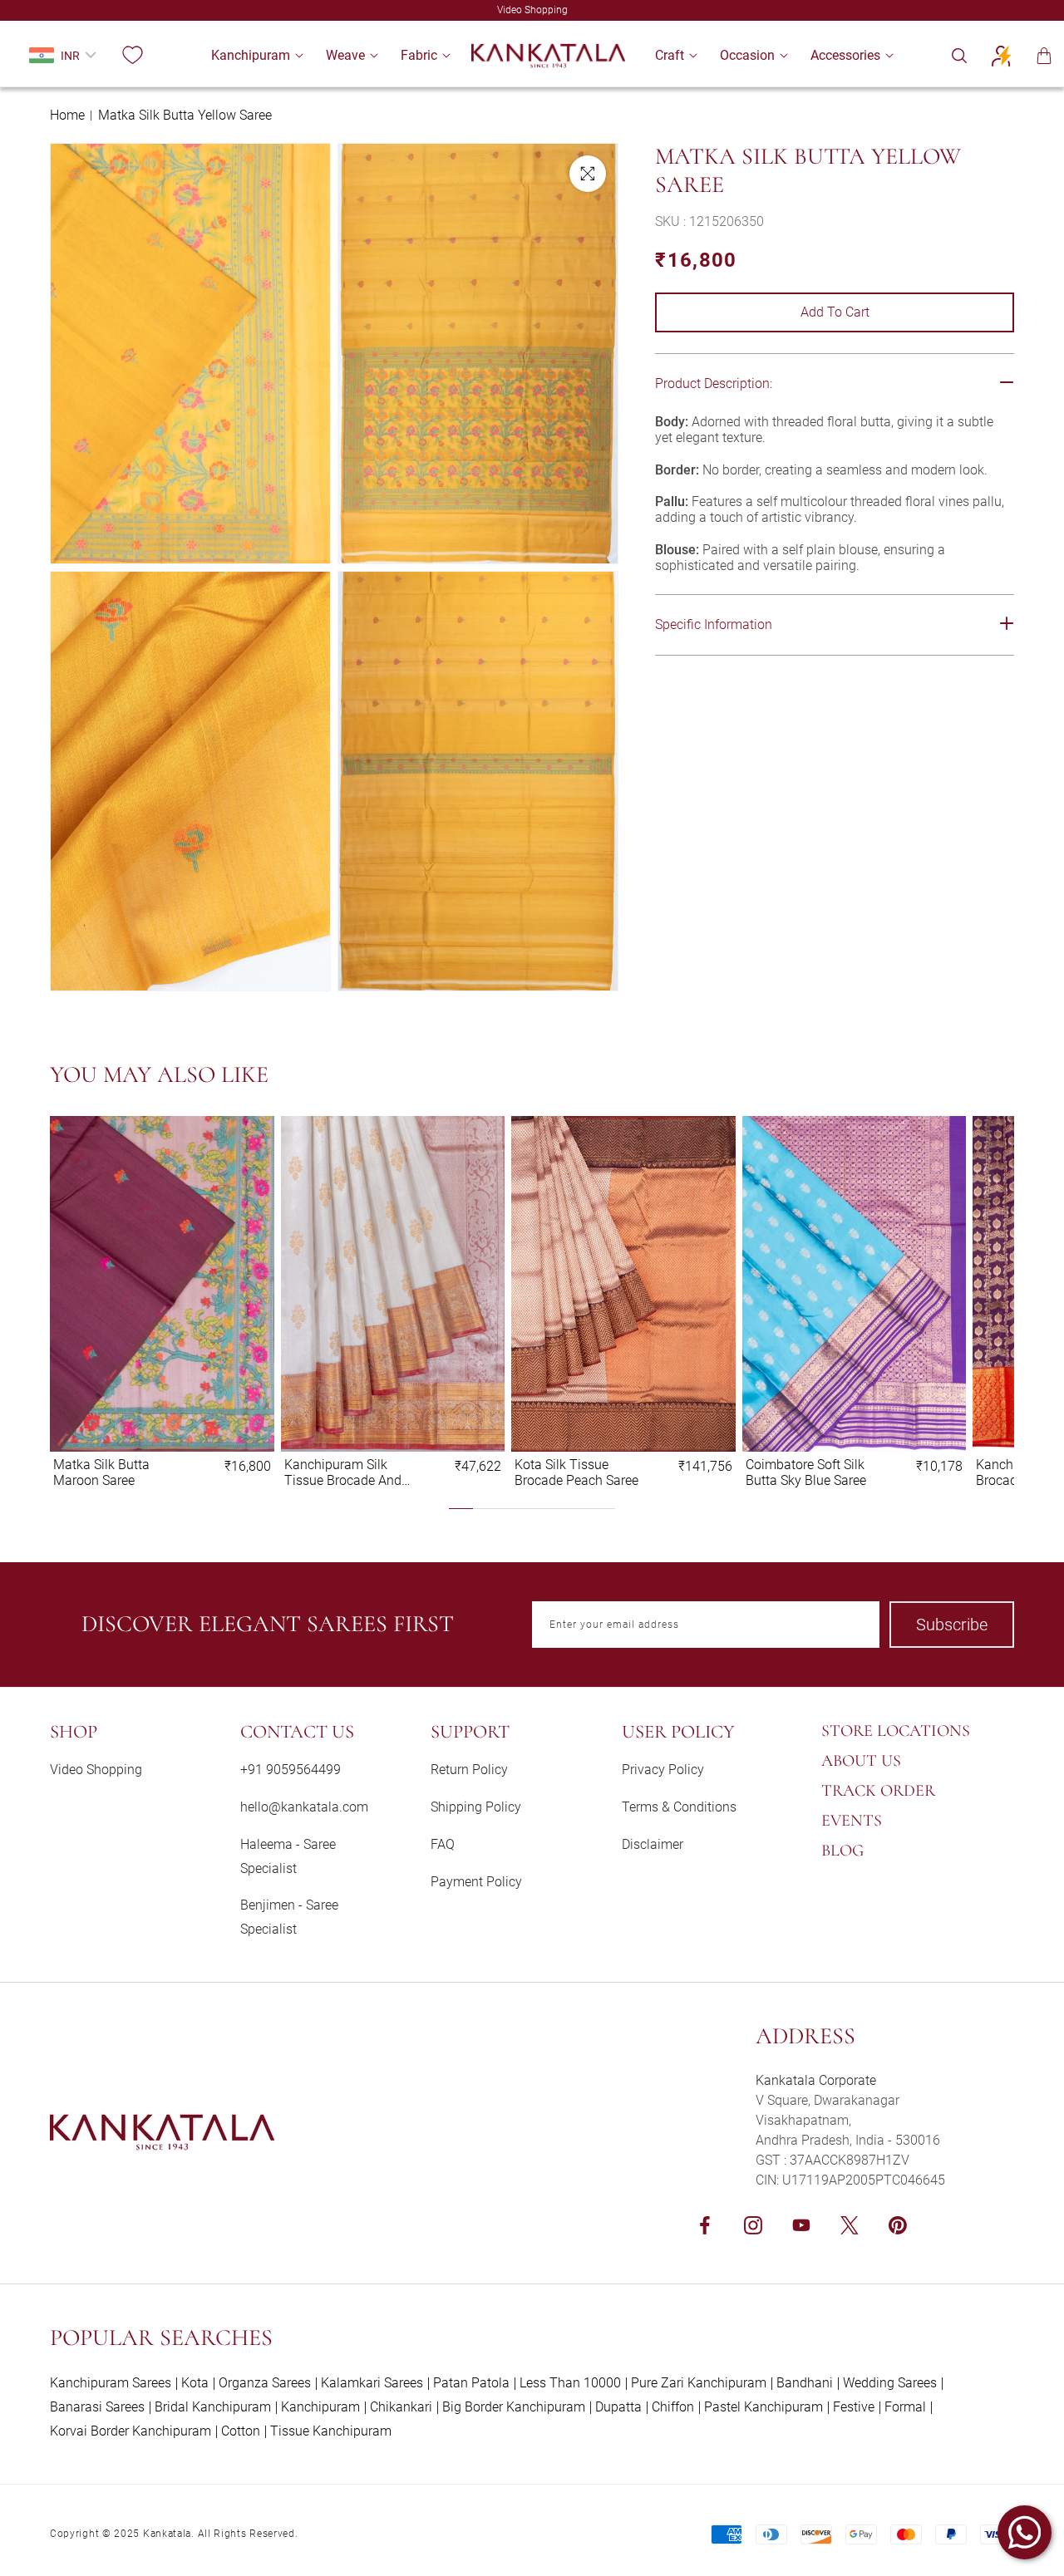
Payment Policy (476, 1882)
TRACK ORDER (878, 1791)
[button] (251, 55)
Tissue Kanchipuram (331, 2431)
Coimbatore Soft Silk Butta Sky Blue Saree (806, 1472)
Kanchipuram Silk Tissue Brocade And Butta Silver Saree (343, 1472)
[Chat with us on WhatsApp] (1025, 2532)
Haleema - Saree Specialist (288, 1856)
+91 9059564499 (291, 1770)
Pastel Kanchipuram (764, 2407)
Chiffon (673, 2407)
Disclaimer (653, 1844)
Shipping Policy (476, 1807)
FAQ (443, 1844)
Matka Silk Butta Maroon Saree (101, 1472)
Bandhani (805, 2383)
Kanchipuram (320, 2407)
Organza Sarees (265, 2383)
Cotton (241, 2431)
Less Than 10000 (570, 2383)
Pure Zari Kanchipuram (699, 2383)
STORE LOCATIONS (896, 1731)
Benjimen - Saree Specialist (289, 1917)
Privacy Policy (663, 1770)
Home (67, 115)
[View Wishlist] (132, 56)
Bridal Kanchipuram (213, 2407)
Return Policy (469, 1770)
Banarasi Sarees (97, 2407)
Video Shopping (96, 1770)
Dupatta (618, 2407)
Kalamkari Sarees (372, 2383)
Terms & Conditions (679, 1807)
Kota (195, 2383)
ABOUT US (861, 1761)
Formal (905, 2407)
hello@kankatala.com (304, 1807)
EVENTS (852, 1821)
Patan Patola (471, 2383)
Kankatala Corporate (816, 2080)
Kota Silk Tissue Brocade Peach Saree (576, 1472)
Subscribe (952, 1625)
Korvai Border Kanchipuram (131, 2431)
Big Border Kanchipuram (514, 2407)
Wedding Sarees (890, 2383)
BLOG (842, 1851)
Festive (854, 2407)
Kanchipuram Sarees (111, 2383)
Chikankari (401, 2407)
